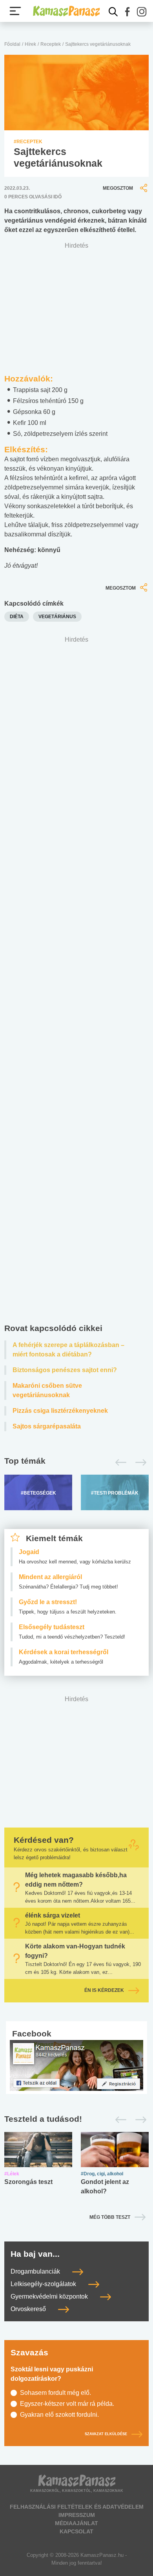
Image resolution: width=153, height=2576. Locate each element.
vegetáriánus (57, 617)
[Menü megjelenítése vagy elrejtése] (15, 11)
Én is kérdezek (104, 1991)
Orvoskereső (29, 2309)
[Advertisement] (76, 982)
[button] (127, 12)
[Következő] (139, 1462)
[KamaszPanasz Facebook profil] (76, 2065)
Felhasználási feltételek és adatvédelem (77, 2507)
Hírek (30, 44)
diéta (17, 617)
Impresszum (77, 2515)
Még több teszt (110, 2217)
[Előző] (119, 1462)
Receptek (51, 44)
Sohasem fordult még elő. (56, 2393)
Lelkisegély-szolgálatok (44, 2284)
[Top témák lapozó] (76, 1462)
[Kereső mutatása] (113, 12)
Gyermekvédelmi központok (50, 2296)
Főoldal (12, 44)
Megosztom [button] (118, 188)
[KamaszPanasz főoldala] (66, 11)
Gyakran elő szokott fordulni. (59, 2415)
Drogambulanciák (36, 2271)
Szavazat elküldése (106, 2434)
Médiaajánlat (76, 2523)
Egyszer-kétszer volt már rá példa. (67, 2404)
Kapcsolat (76, 2531)
